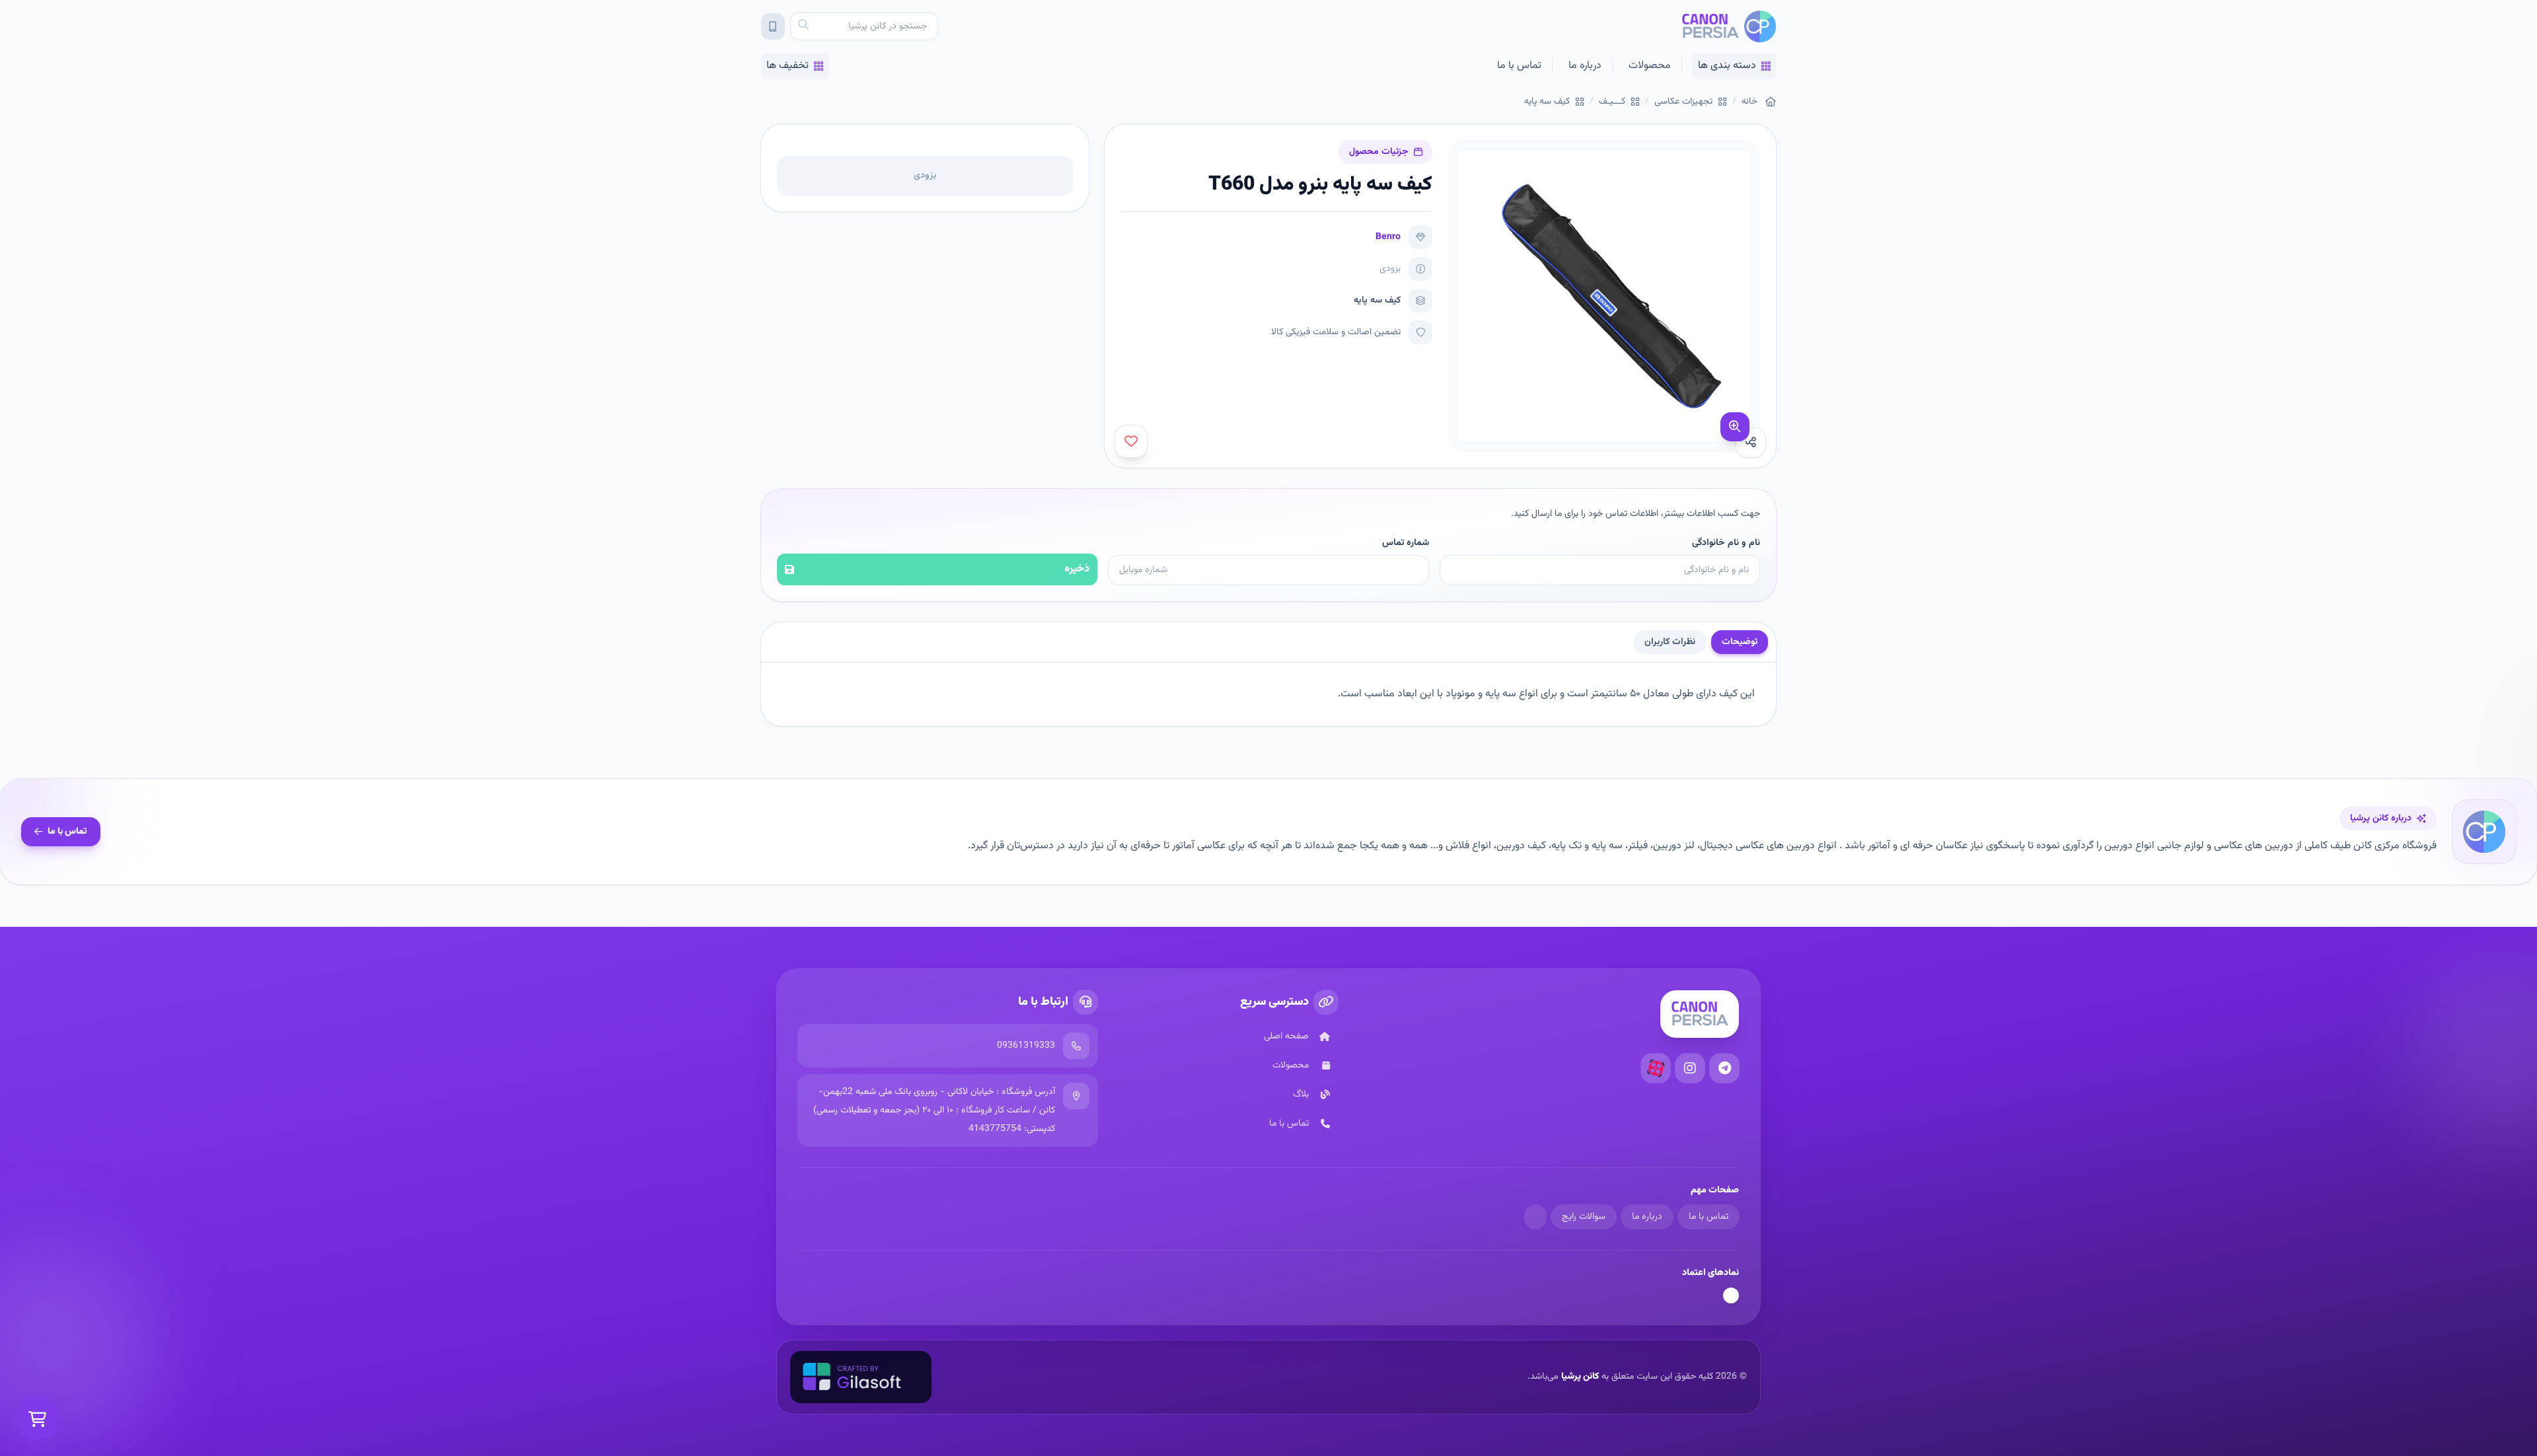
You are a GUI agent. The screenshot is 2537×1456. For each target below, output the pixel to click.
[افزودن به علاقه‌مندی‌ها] (1131, 441)
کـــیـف (1612, 102)
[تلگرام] (1724, 1068)
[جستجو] (803, 26)
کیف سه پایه (1547, 102)
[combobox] (864, 26)
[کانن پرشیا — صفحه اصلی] (1729, 26)
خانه (1749, 102)
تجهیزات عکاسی (1683, 102)
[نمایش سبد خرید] (37, 1419)
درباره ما (1585, 66)
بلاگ (1301, 1095)
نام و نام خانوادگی (1726, 543)
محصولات (1650, 66)
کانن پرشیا (1580, 1377)
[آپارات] (1656, 1068)
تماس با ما (1519, 66)
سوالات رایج (1584, 1217)
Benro (1388, 237)
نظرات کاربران (1670, 642)
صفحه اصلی (1286, 1037)
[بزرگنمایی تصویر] (1735, 427)
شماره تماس (1405, 543)
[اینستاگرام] (1690, 1068)
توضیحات (1740, 642)
